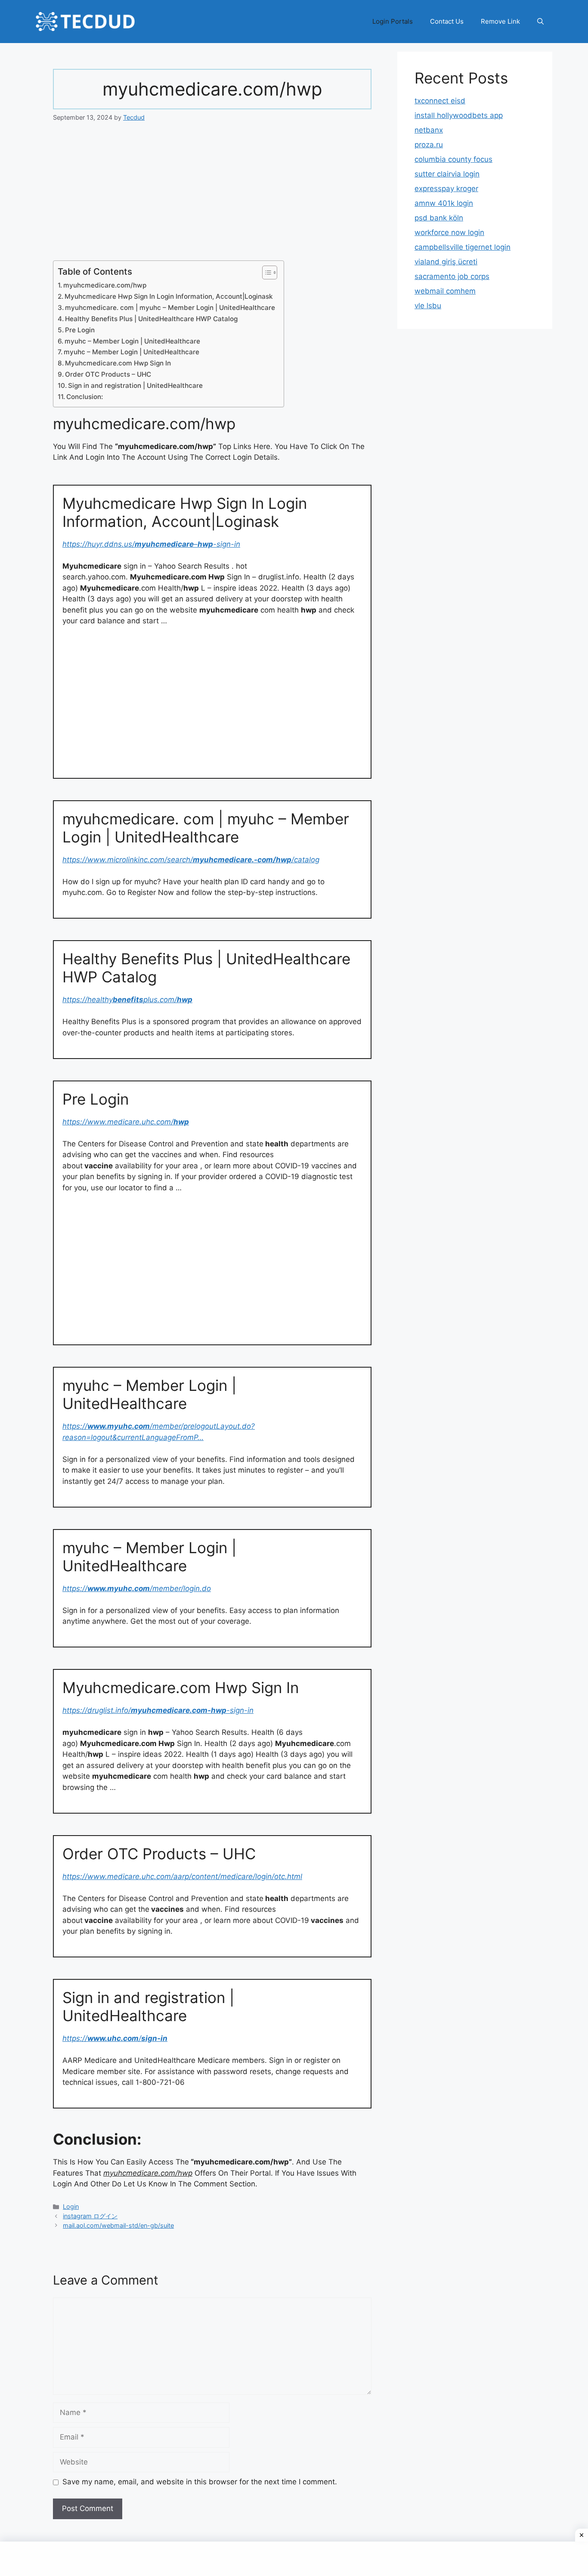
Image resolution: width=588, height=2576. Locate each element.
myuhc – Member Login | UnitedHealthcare (132, 341)
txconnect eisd (440, 101)
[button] (540, 22)
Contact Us (447, 21)
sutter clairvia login (447, 174)
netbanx (429, 130)
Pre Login (80, 330)
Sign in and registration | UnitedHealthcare (135, 385)
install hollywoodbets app (459, 115)
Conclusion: (85, 397)
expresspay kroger (446, 189)
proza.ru (429, 145)
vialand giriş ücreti (446, 262)
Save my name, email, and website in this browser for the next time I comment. (200, 2482)
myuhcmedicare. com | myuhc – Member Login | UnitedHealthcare (170, 308)
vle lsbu (428, 306)
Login (71, 2206)
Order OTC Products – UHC (108, 374)
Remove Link (500, 21)
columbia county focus (453, 159)
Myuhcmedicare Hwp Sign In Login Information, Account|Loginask (169, 296)
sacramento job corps (452, 276)
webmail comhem (445, 291)
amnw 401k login (444, 203)
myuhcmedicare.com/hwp (105, 285)
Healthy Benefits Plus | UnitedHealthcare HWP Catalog (151, 319)
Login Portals (393, 21)
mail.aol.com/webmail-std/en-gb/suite (118, 2225)
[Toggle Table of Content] (265, 272)
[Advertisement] (212, 197)
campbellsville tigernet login (463, 247)
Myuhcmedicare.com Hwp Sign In (118, 363)
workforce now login (449, 232)
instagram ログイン (90, 2216)
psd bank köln (439, 218)
